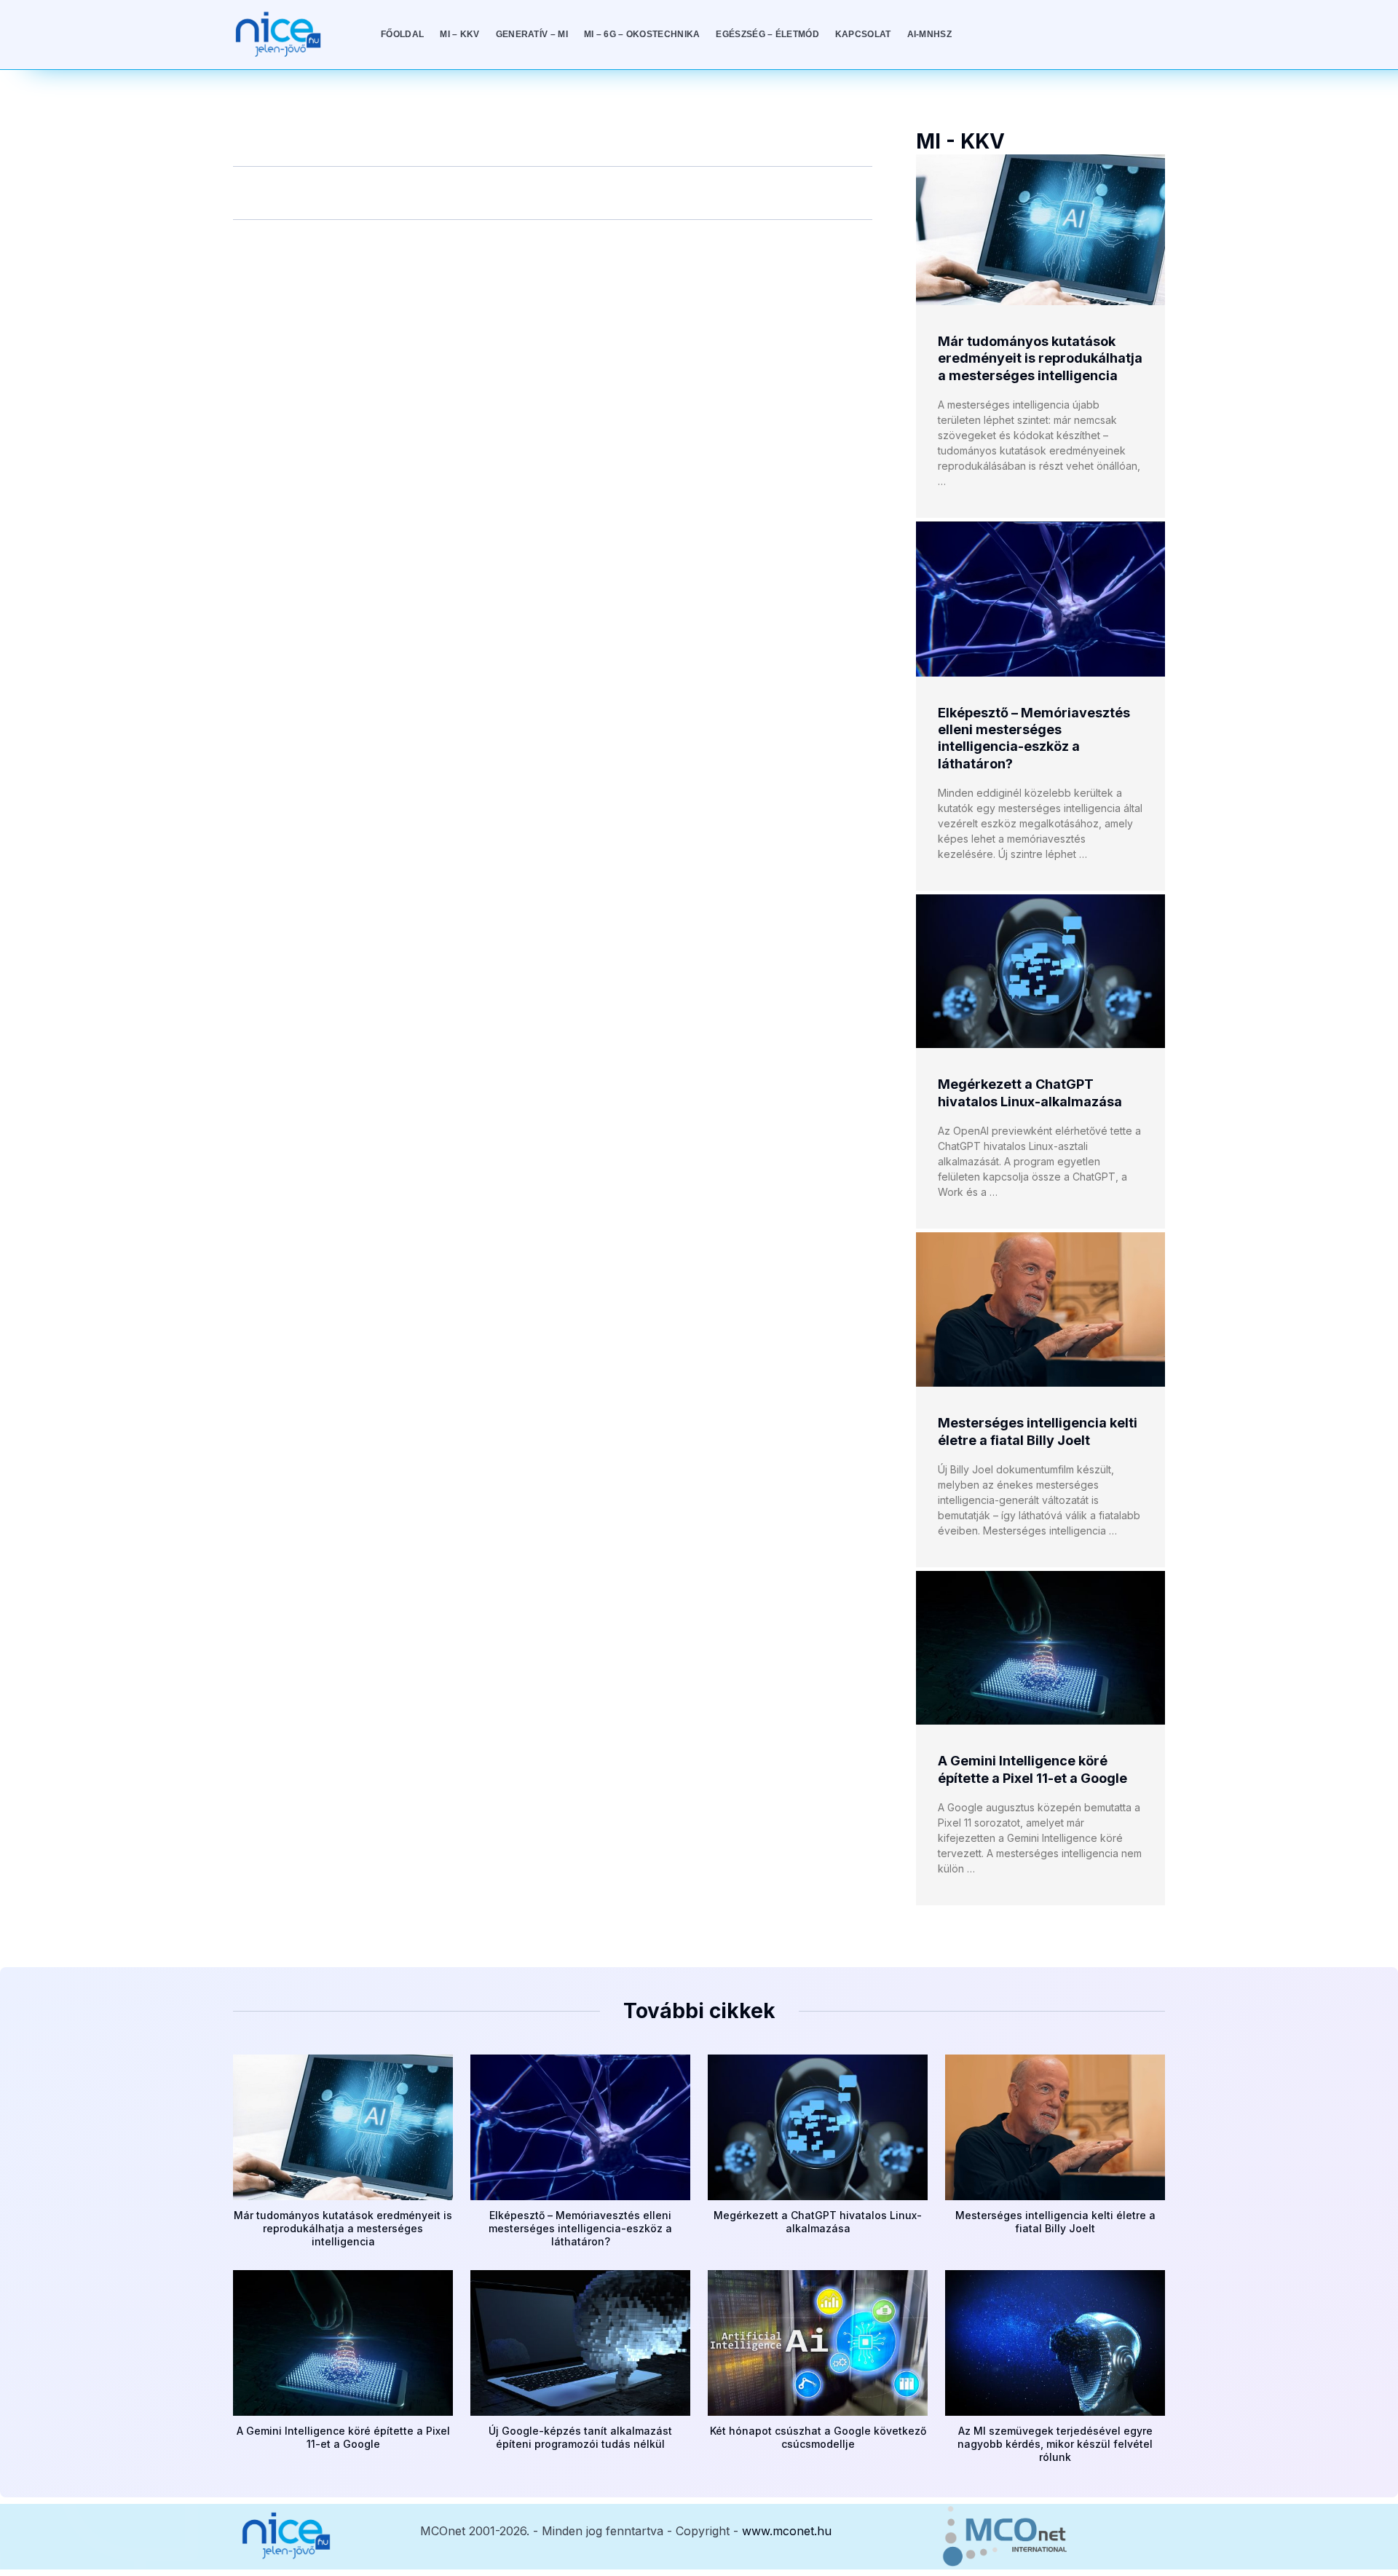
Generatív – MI (532, 34)
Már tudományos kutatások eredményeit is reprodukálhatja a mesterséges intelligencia (1040, 358)
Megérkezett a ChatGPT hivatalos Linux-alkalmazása (818, 2222)
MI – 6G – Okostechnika (642, 34)
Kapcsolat (863, 34)
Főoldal (402, 34)
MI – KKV (459, 34)
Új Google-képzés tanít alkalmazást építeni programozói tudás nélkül (580, 2437)
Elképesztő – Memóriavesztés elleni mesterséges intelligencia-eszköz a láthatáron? (580, 2228)
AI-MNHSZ (929, 34)
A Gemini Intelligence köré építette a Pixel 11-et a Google (343, 2437)
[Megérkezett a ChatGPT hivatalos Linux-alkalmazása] (1040, 971)
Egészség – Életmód (767, 34)
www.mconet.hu (787, 2531)
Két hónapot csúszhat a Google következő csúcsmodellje (818, 2437)
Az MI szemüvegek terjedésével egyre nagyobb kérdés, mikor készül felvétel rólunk (1055, 2444)
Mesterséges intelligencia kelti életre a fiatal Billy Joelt (1055, 2222)
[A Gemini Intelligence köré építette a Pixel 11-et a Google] (1040, 1648)
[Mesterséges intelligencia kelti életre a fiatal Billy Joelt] (1040, 1309)
